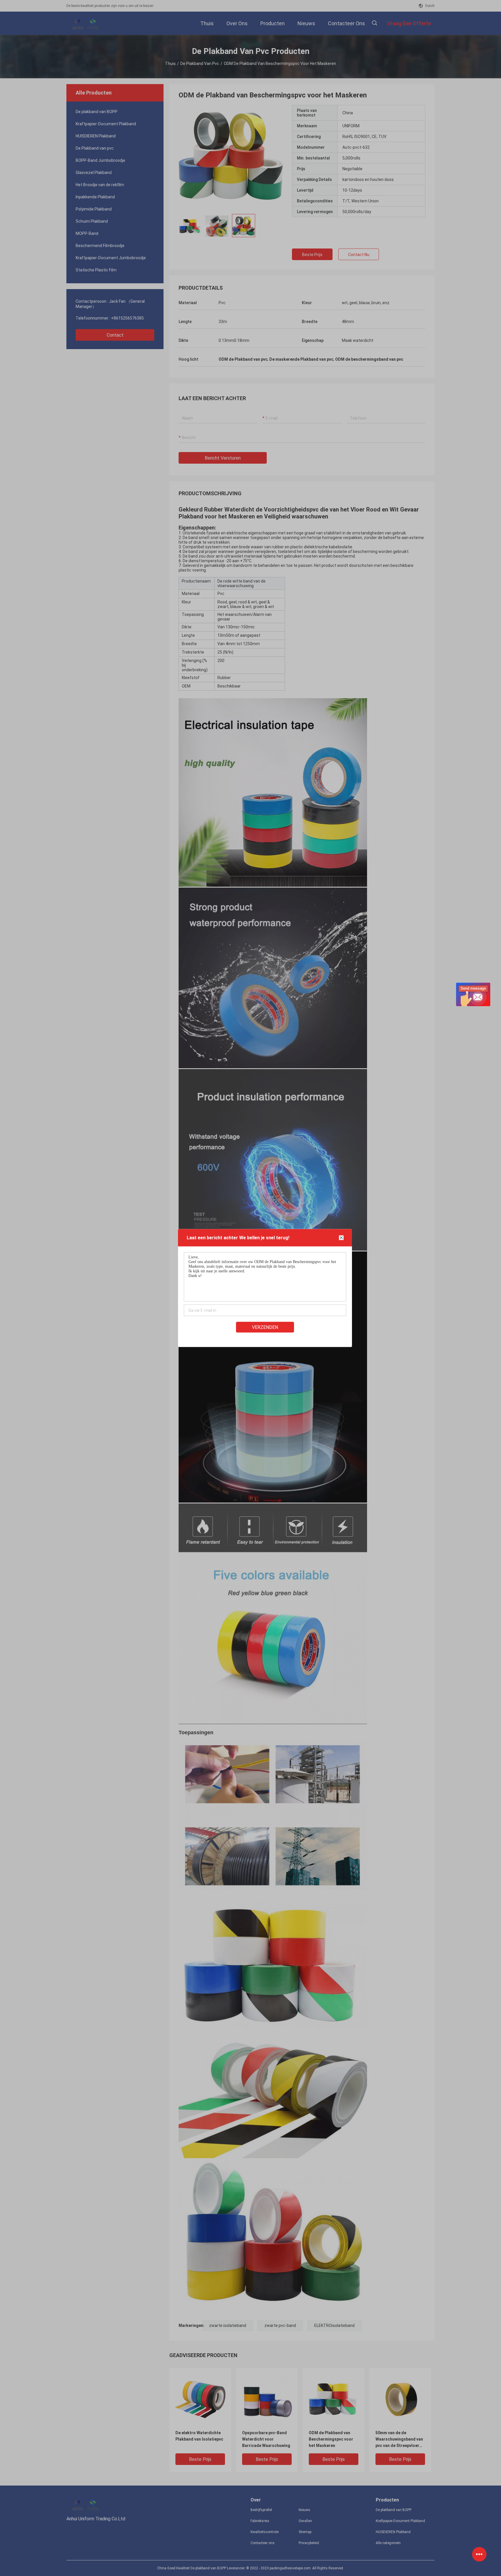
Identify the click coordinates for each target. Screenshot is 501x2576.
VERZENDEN (265, 1327)
